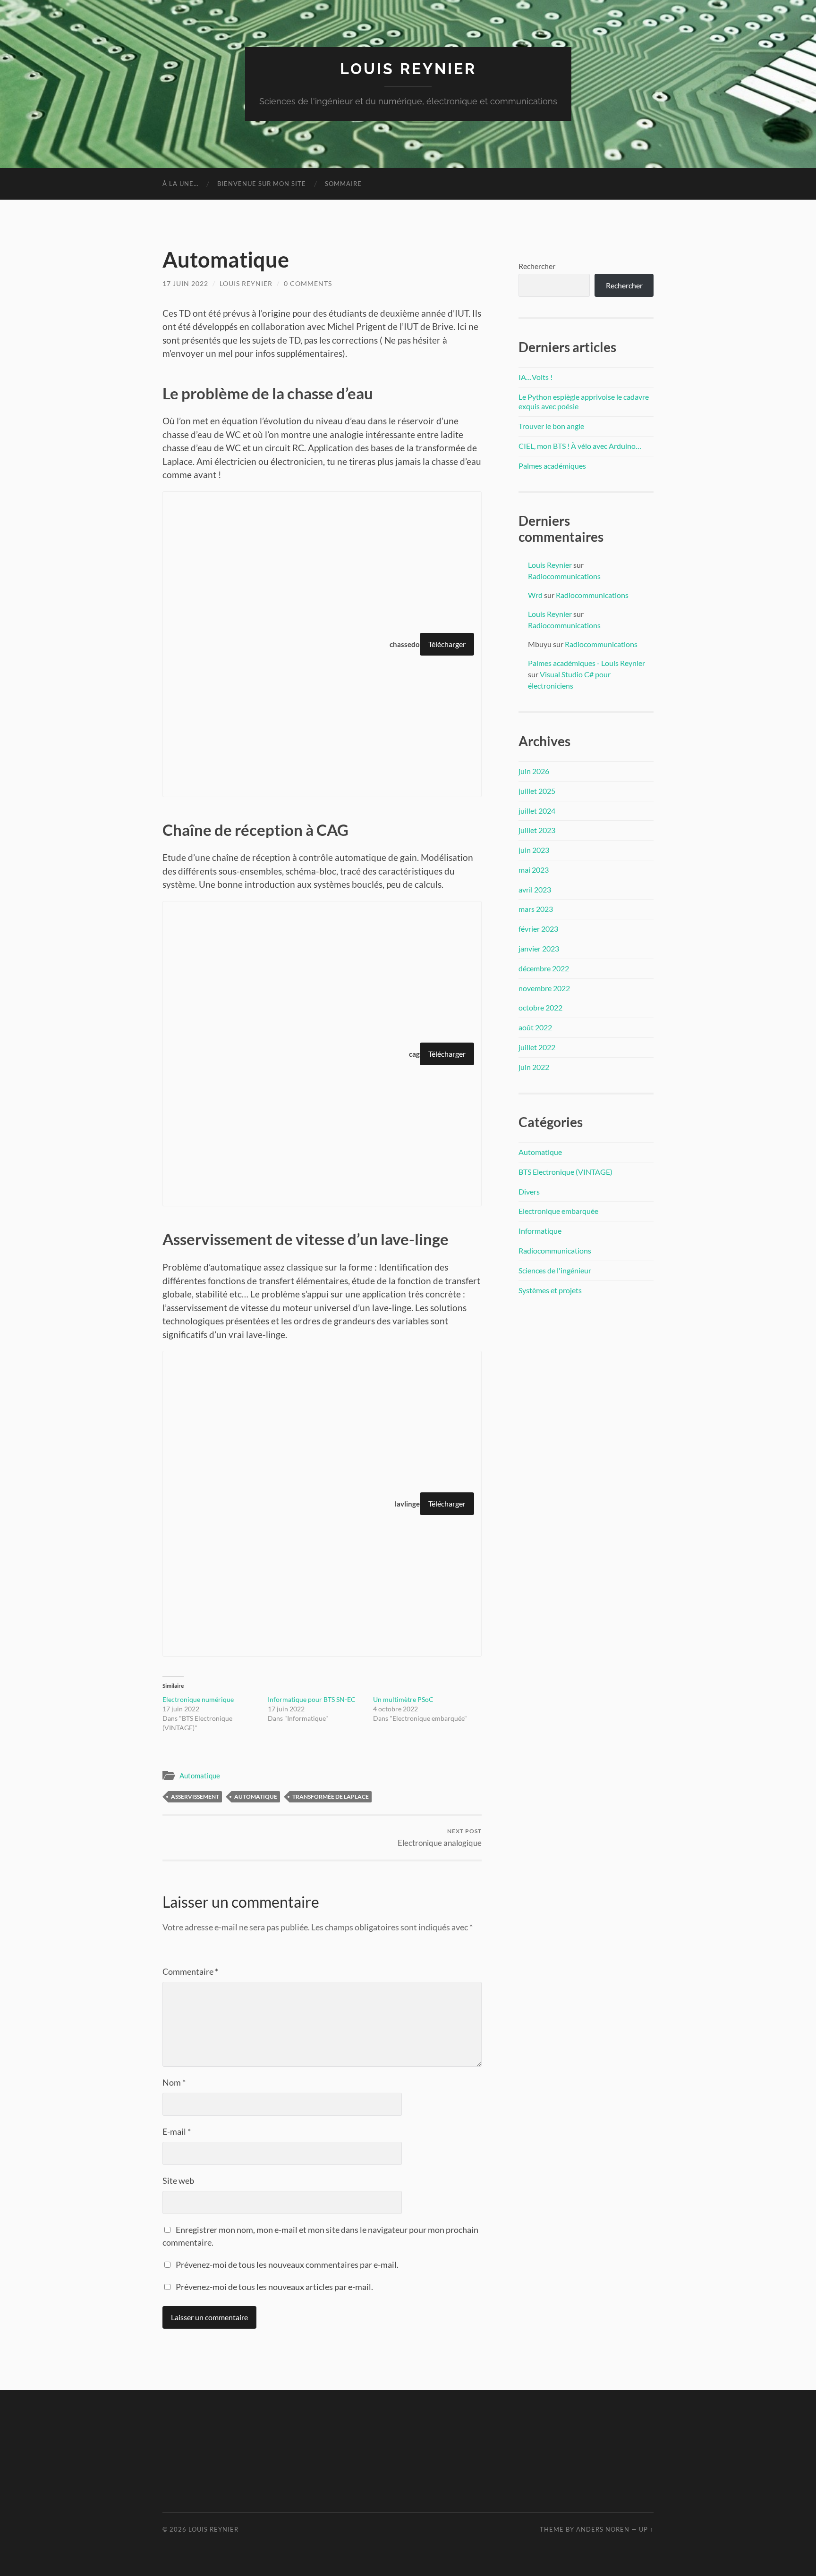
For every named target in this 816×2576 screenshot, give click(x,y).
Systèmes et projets (550, 1290)
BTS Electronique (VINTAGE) (565, 1172)
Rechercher (537, 266)
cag (414, 1054)
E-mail (177, 2131)
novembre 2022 (544, 988)
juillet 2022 (537, 1047)
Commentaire (190, 1971)
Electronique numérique (198, 1699)
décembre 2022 (544, 968)
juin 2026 (534, 771)
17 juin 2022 (185, 283)
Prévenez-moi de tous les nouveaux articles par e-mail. (274, 2287)
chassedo (405, 644)
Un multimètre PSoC (403, 1699)
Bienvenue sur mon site (262, 184)
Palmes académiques (552, 466)
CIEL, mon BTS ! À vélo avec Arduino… (580, 446)
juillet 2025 (537, 791)
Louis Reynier (408, 69)
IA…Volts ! (535, 377)
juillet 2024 (537, 811)
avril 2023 (535, 889)
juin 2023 (534, 850)
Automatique (200, 1776)
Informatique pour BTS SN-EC (312, 1699)
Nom (174, 2082)
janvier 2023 (539, 948)
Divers (529, 1191)
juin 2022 (534, 1067)
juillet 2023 (537, 830)
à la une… (180, 184)
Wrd (535, 595)
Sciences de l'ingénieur (555, 1270)
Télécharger (447, 644)
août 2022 (535, 1027)
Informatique (540, 1231)
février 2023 (538, 929)
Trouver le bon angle (551, 426)
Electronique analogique (440, 1838)
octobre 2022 (540, 1007)
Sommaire (343, 184)
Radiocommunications (564, 576)
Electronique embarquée (558, 1211)
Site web (178, 2180)
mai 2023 (534, 870)
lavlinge (407, 1504)
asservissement (195, 1797)
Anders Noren (603, 2529)
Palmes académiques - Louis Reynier (586, 663)
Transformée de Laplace (331, 1797)
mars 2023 (536, 909)
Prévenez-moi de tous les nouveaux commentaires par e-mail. (287, 2265)
